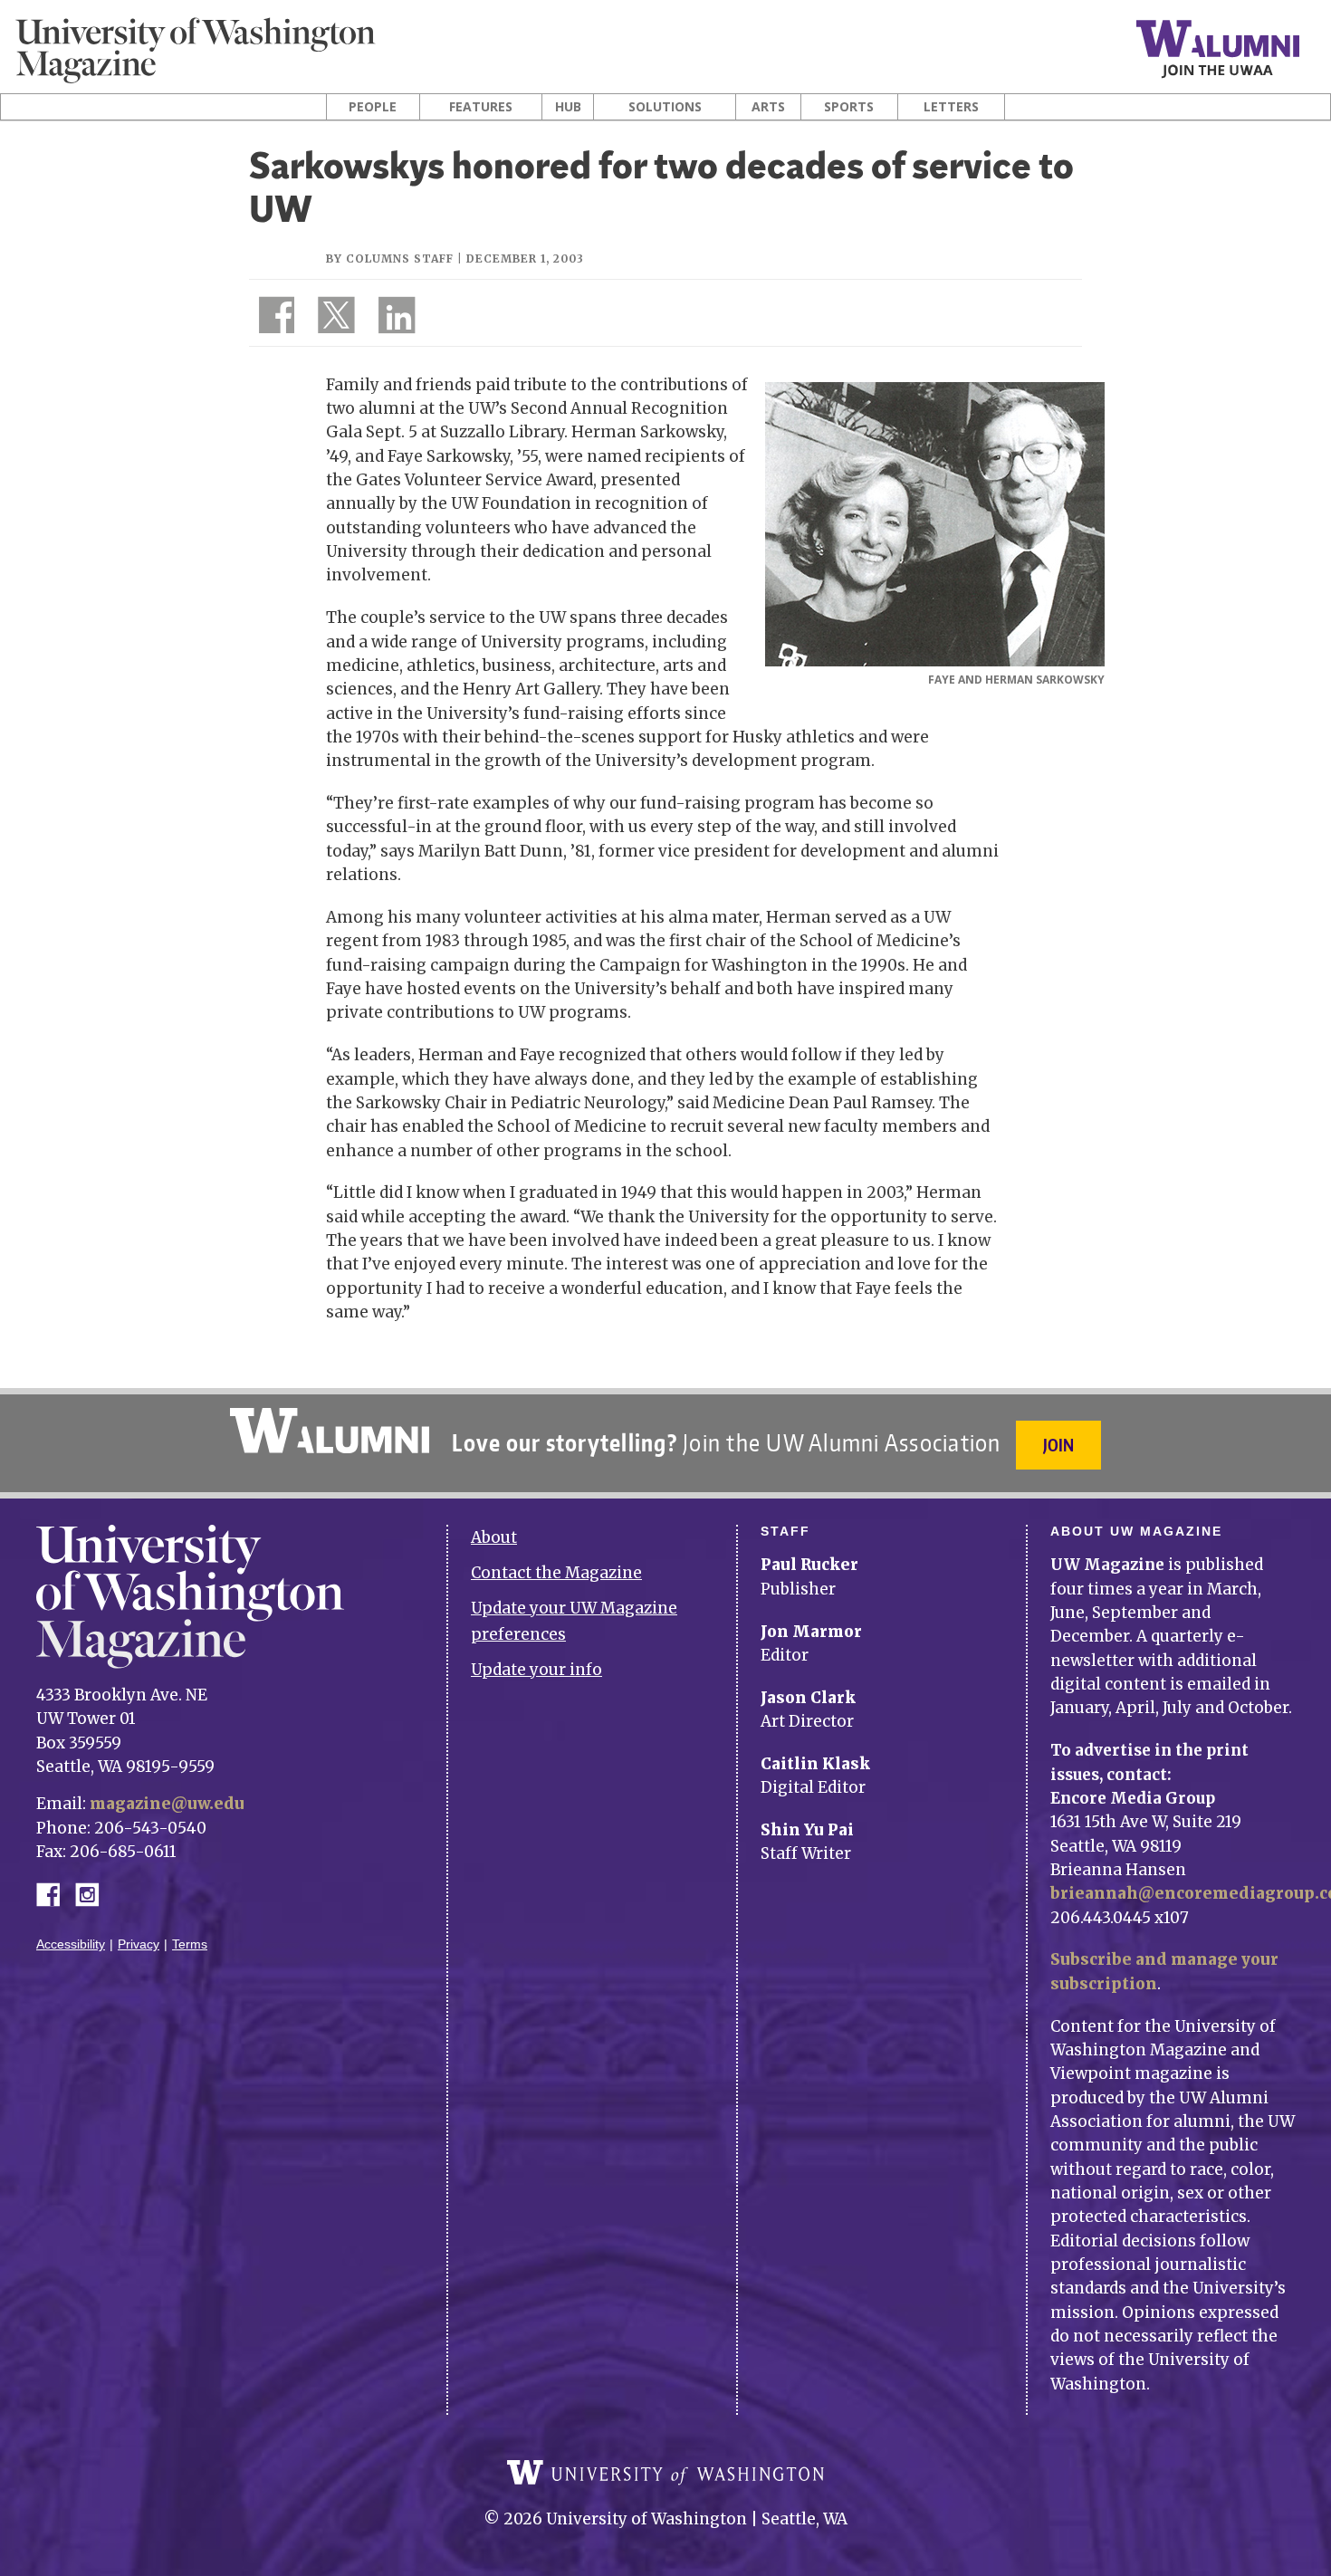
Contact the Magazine (556, 1573)
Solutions (665, 107)
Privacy (139, 1944)
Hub (568, 107)
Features (481, 107)
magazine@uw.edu (167, 1804)
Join (1058, 1445)
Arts (768, 107)
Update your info (536, 1670)
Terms (190, 1944)
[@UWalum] (334, 319)
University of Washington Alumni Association (330, 1431)
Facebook (55, 1893)
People (373, 107)
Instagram (93, 1893)
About (494, 1537)
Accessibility (71, 1944)
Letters (951, 107)
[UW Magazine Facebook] (272, 319)
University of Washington (665, 2473)
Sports (849, 107)
